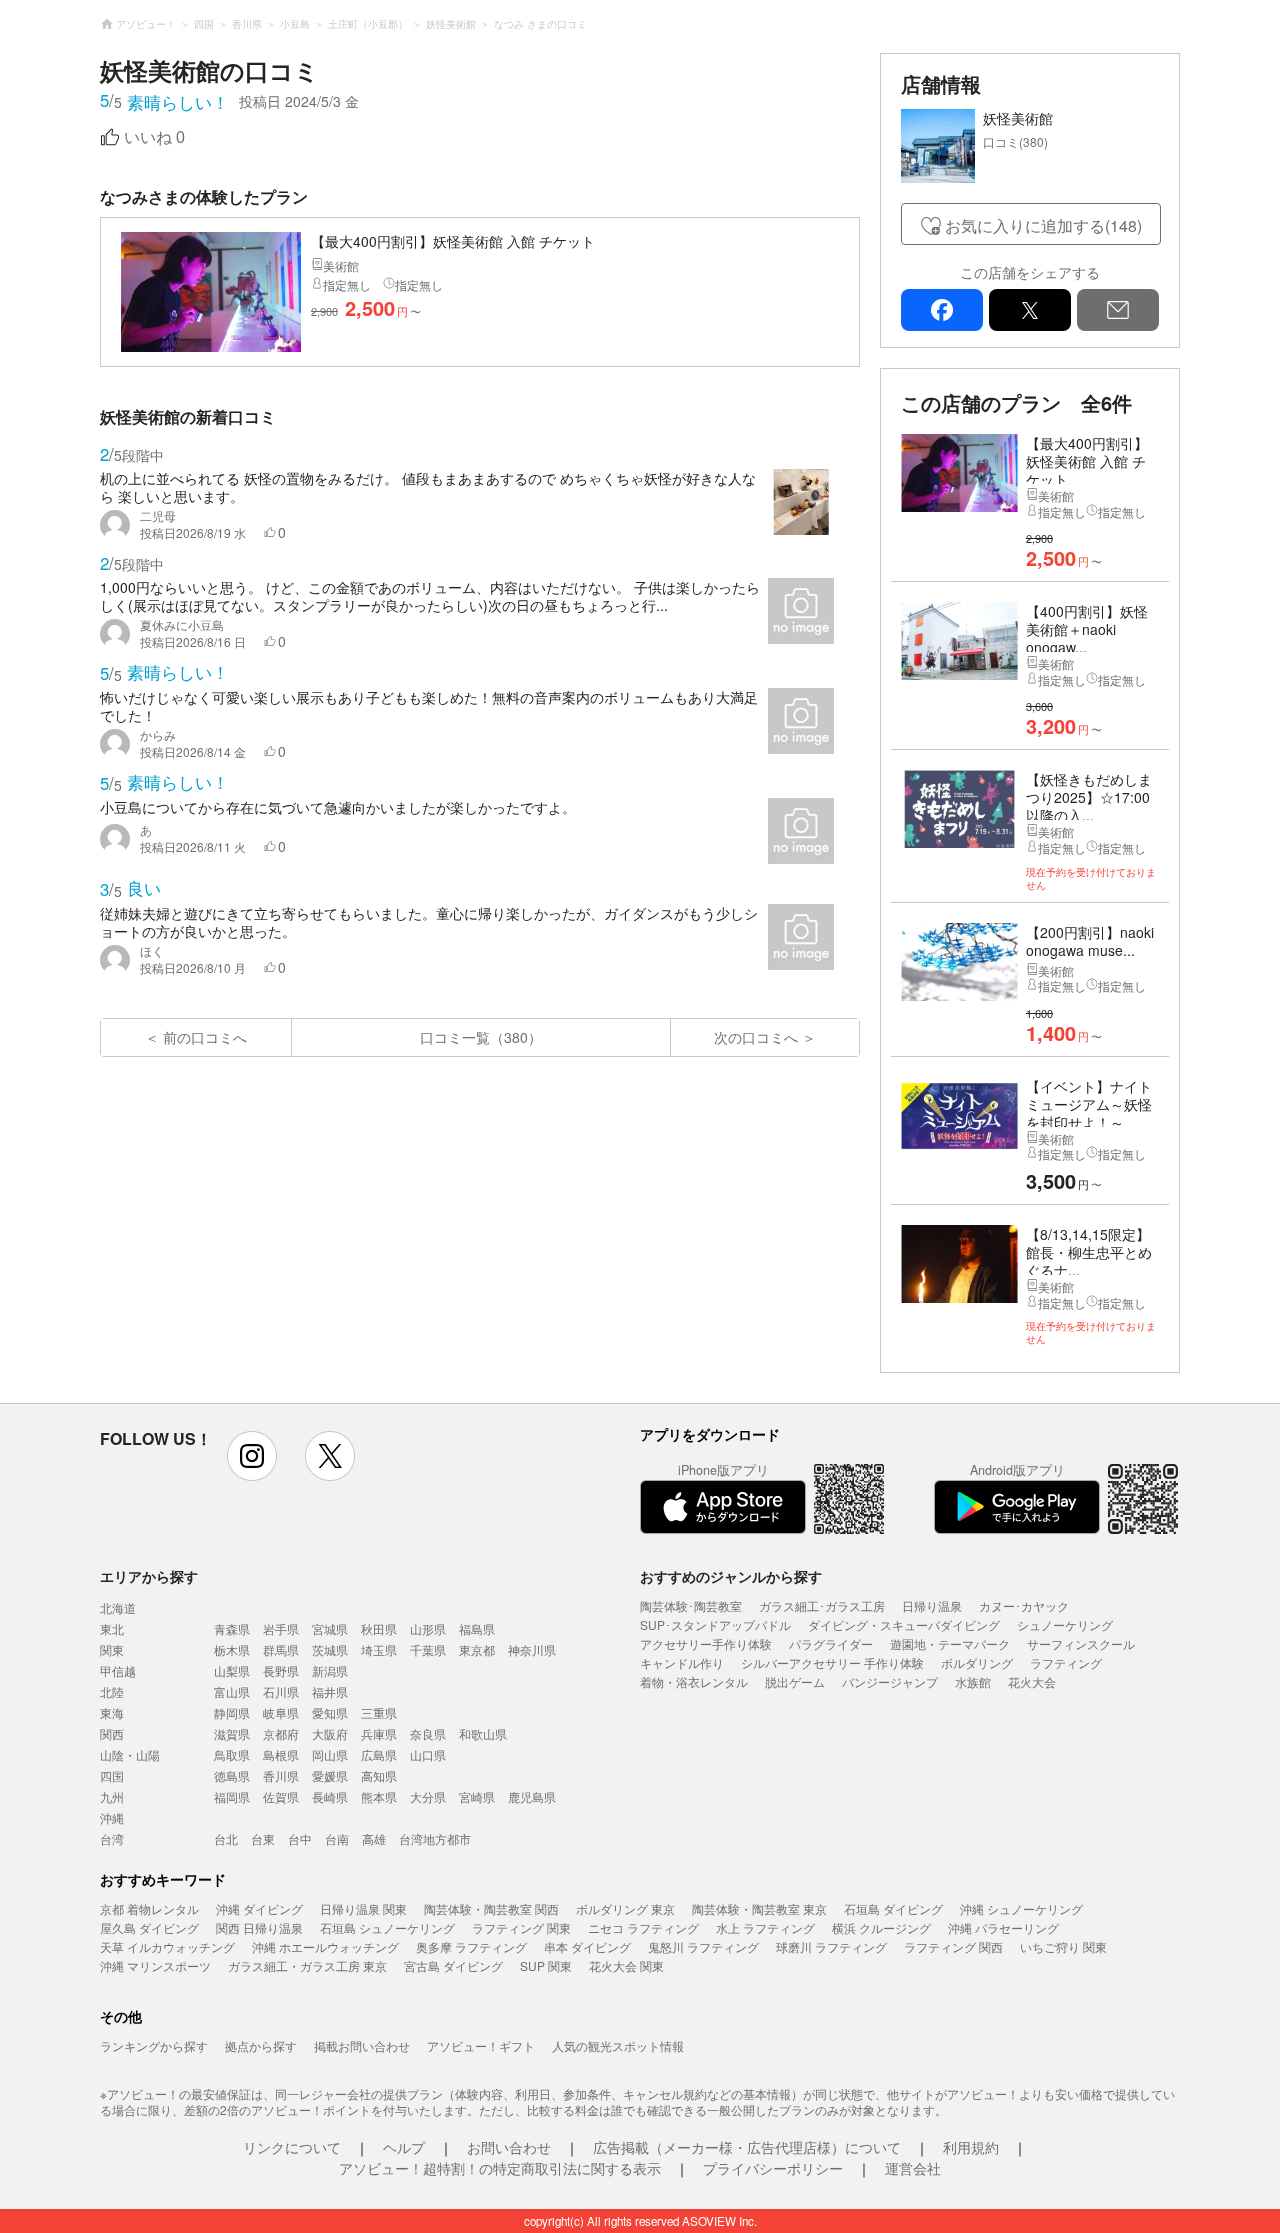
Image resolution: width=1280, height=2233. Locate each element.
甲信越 (118, 1670)
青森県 (232, 1628)
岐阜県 (281, 1712)
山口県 (428, 1754)
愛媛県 (330, 1775)
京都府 (281, 1733)
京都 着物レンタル (149, 1908)
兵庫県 (379, 1733)
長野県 (281, 1670)
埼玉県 (379, 1649)
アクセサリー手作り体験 (706, 1643)
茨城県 (330, 1649)
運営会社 (913, 2168)
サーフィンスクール (1081, 1643)
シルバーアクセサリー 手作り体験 (832, 1662)
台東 (263, 1838)
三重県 (379, 1712)
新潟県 (330, 1670)
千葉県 (428, 1649)
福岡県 (232, 1796)
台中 (300, 1838)
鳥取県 (232, 1754)
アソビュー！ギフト (481, 2045)
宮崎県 (477, 1796)
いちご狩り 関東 (1063, 1946)
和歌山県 (483, 1733)
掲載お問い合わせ (362, 2045)
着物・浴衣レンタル (694, 1681)
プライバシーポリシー (773, 2168)
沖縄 (112, 1817)
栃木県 (232, 1649)
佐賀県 (281, 1796)
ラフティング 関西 (953, 1946)
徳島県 (232, 1775)
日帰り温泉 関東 (363, 1908)
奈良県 (428, 1733)
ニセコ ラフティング (643, 1927)
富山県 (232, 1691)
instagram (252, 1456)
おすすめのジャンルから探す (731, 1576)
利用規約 (971, 2147)
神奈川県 (532, 1649)
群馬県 (281, 1649)
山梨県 (232, 1670)
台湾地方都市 (435, 1838)
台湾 (112, 1838)
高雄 (374, 1838)
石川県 (281, 1691)
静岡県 (232, 1712)
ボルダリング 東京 (625, 1908)
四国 (112, 1775)
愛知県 (330, 1712)
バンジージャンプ (890, 1681)
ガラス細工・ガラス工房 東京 (307, 1965)
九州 (112, 1796)
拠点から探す (261, 2045)
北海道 (118, 1607)
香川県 (281, 1775)
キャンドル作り (682, 1662)
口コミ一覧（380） (481, 1037)
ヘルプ (404, 2147)
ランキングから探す (154, 2045)
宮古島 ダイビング (453, 1965)
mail (1118, 310)
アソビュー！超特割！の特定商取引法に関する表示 (500, 2168)
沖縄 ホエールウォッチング (325, 1946)
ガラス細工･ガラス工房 (822, 1605)
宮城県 (330, 1628)
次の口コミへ (756, 1037)
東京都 (477, 1649)
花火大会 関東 (626, 1965)
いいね (154, 137)
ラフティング (1066, 1662)
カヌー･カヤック (1024, 1605)
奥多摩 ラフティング (471, 1946)
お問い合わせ (509, 2147)
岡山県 (330, 1754)
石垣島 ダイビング (893, 1908)
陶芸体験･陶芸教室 (691, 1605)
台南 (337, 1838)
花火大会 (1032, 1681)
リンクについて (292, 2147)
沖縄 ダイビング (259, 1908)
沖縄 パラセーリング (1003, 1927)
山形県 (428, 1628)
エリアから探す (149, 1576)
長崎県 (330, 1796)
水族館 (973, 1681)
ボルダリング (977, 1662)
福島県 (477, 1628)
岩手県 (281, 1628)
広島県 (379, 1754)
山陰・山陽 (130, 1754)
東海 (112, 1712)
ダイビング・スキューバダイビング (904, 1624)
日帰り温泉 (932, 1605)
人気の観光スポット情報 (618, 2045)
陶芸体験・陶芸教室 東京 (759, 1908)
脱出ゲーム (795, 1681)
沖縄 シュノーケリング (1021, 1908)
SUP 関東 (546, 1965)
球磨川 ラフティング (831, 1946)
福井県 (330, 1691)
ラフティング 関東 (521, 1927)
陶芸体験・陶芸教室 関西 (491, 1908)
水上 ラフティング (765, 1927)
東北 (112, 1628)
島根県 (281, 1754)
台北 (226, 1838)
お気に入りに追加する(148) (1043, 225)
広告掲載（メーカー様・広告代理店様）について (747, 2147)
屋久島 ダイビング (149, 1927)
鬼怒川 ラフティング (703, 1946)
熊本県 (379, 1796)
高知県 (379, 1775)
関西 (112, 1733)
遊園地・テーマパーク (950, 1643)
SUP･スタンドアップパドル (715, 1624)
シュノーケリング (1065, 1624)
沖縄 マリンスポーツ (155, 1965)
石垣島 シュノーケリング (387, 1927)
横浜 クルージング (881, 1927)
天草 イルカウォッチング (167, 1946)
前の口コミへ (205, 1037)
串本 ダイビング (587, 1946)
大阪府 (330, 1733)
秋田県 (379, 1628)
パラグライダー (831, 1643)
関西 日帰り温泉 (259, 1927)
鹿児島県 (532, 1796)
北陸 (112, 1691)
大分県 (428, 1796)
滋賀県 (232, 1733)
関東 (112, 1649)
